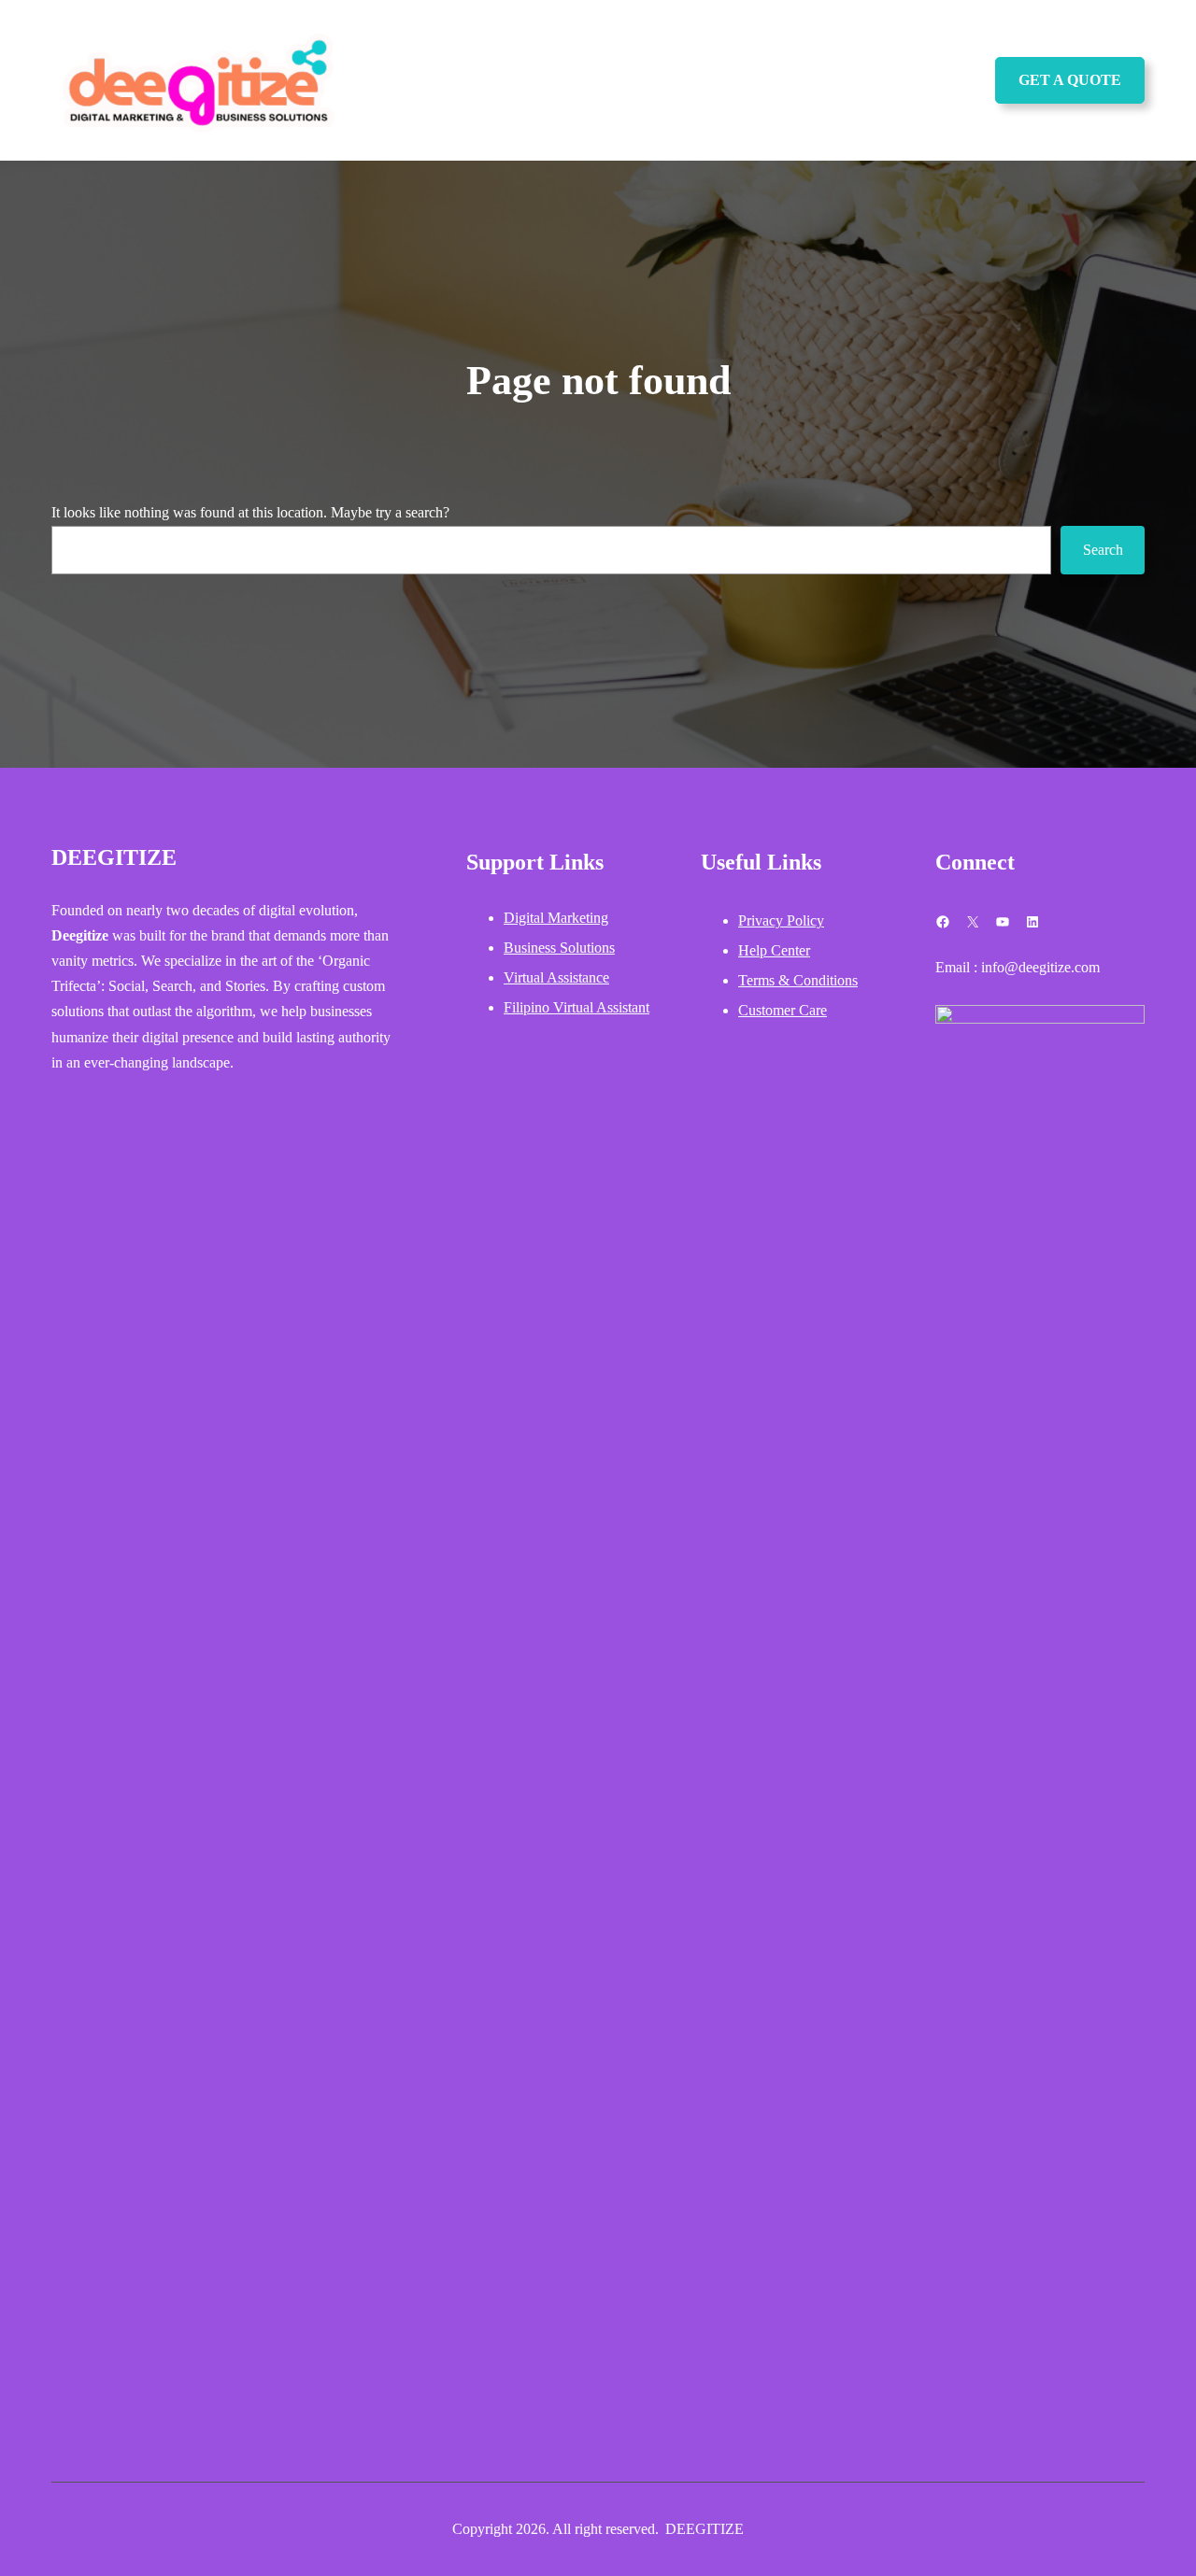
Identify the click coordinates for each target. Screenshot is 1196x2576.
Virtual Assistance (556, 977)
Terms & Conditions (798, 980)
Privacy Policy (781, 920)
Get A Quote (1070, 80)
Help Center (774, 950)
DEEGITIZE (114, 857)
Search (1103, 550)
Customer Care (783, 1010)
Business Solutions (559, 948)
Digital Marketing (556, 918)
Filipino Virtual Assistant (577, 1007)
